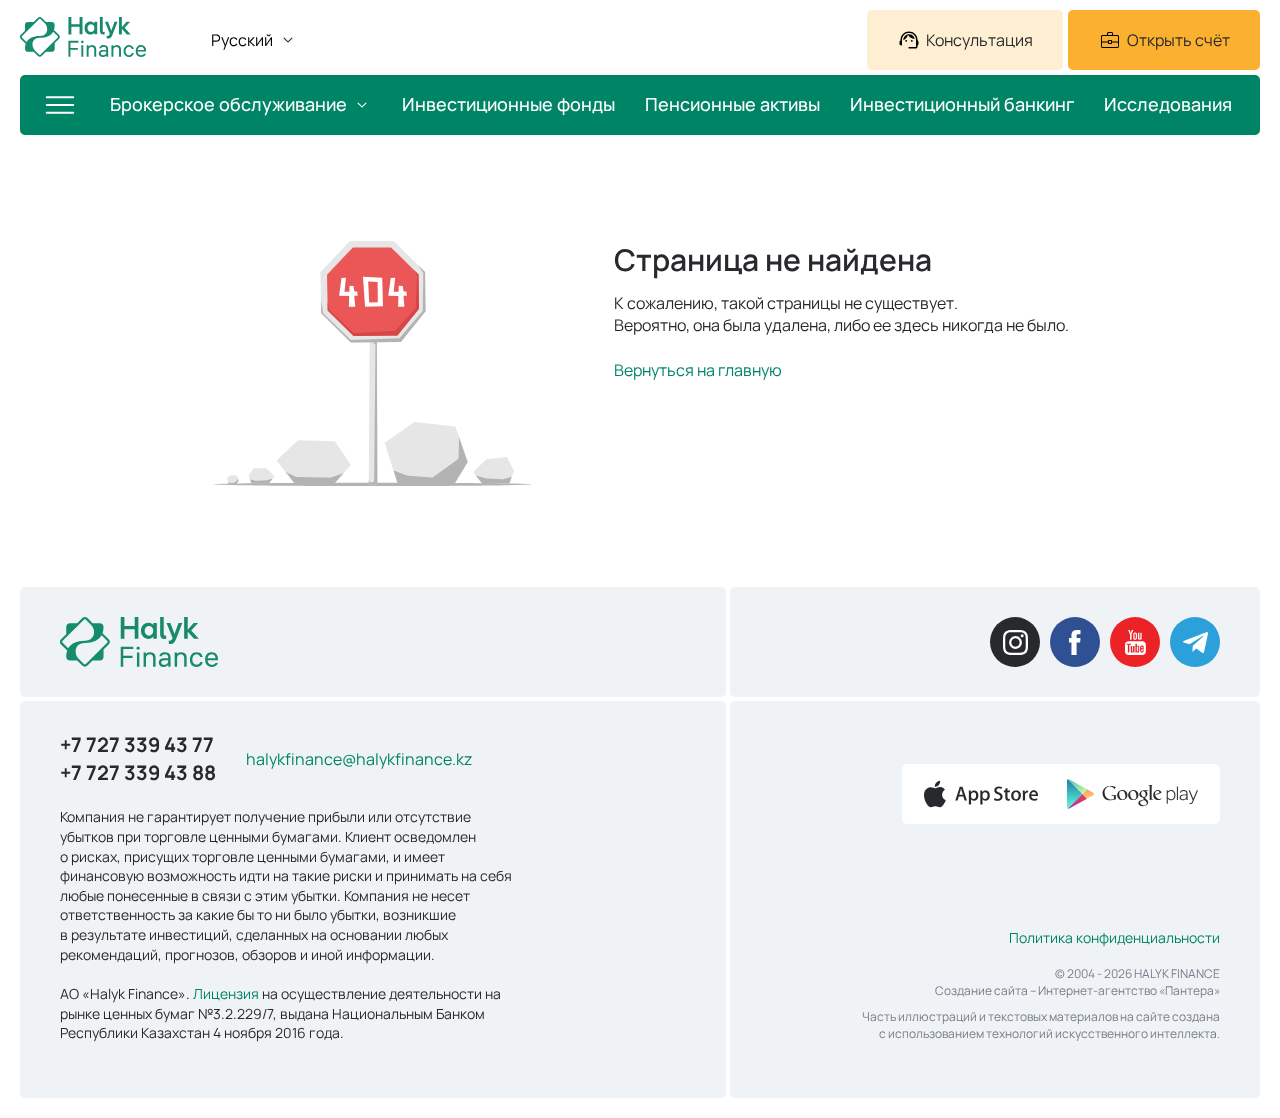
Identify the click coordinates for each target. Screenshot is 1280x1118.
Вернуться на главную (698, 370)
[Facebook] (1075, 642)
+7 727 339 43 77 (137, 744)
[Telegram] (1195, 642)
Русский (242, 40)
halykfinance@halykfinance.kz (359, 759)
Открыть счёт (1178, 40)
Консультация (979, 40)
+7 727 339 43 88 (138, 772)
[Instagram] (1015, 642)
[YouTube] (1135, 642)
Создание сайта (981, 990)
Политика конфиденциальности (1114, 937)
